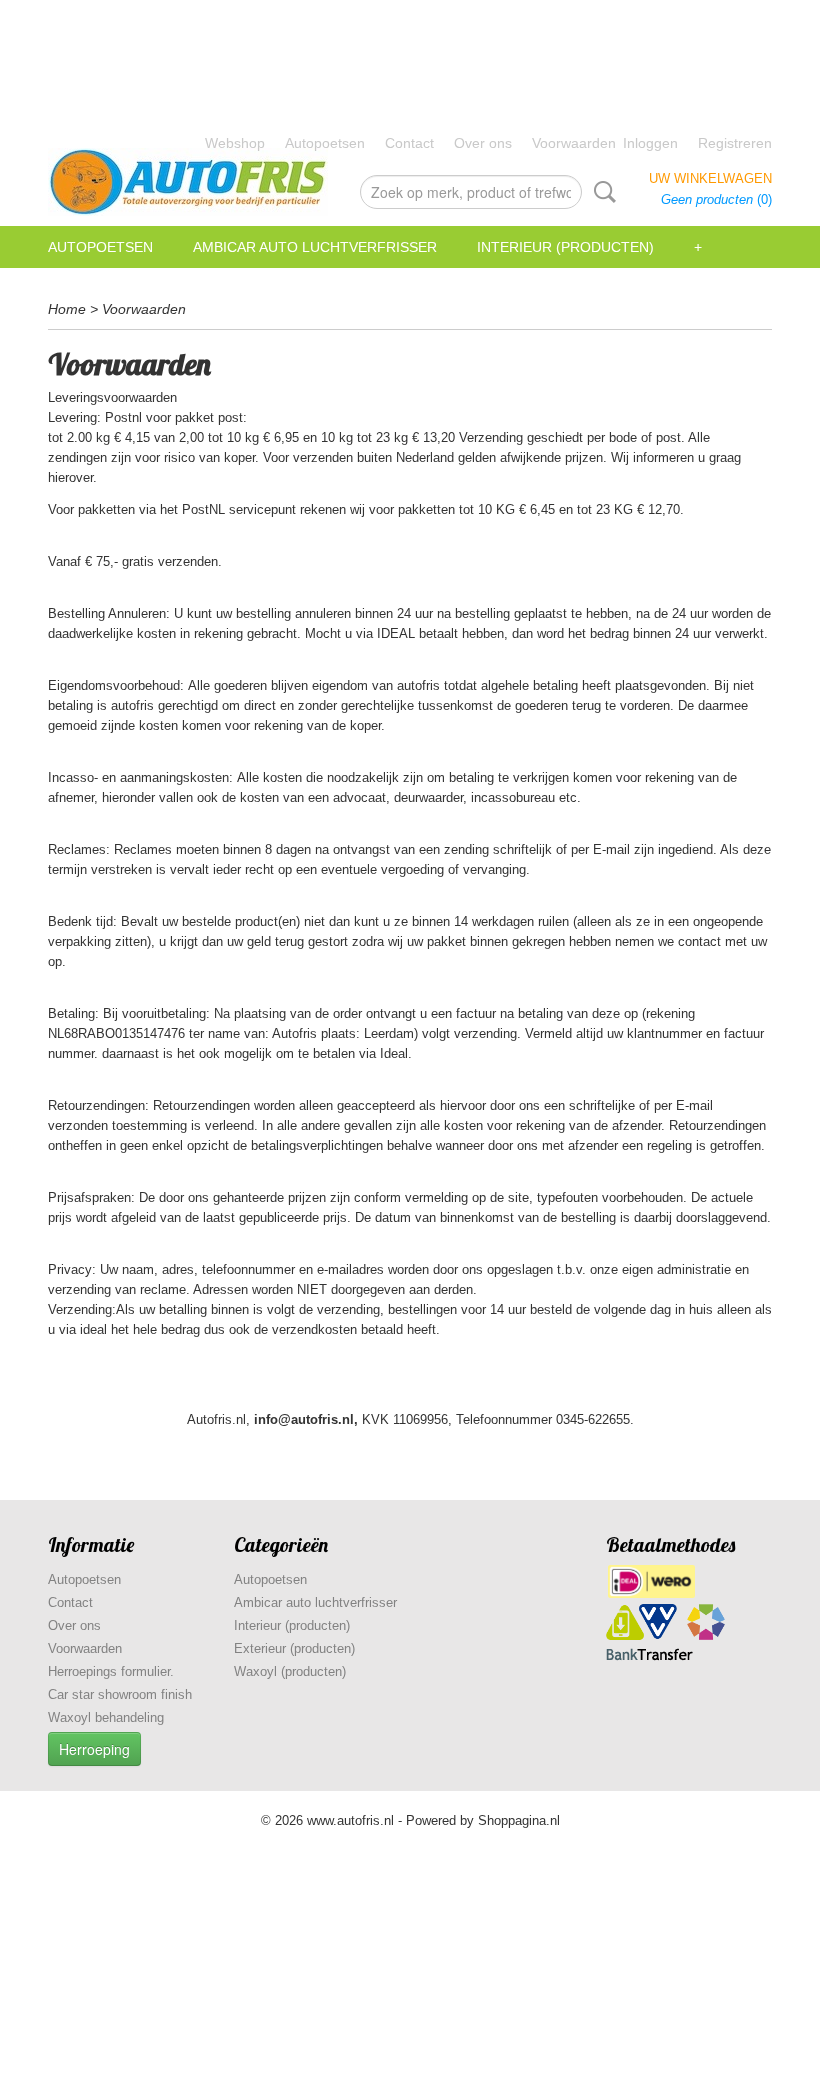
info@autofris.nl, (306, 1419)
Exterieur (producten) (294, 1648)
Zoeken (601, 192)
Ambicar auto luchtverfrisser (315, 247)
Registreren (735, 143)
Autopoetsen (325, 143)
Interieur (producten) (565, 247)
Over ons (483, 143)
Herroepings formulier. (111, 1671)
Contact (409, 143)
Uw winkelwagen (710, 178)
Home (67, 309)
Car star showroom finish (120, 1694)
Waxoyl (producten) (290, 1671)
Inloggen (650, 143)
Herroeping (94, 1749)
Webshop (235, 143)
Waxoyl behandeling (106, 1717)
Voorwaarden (574, 143)
